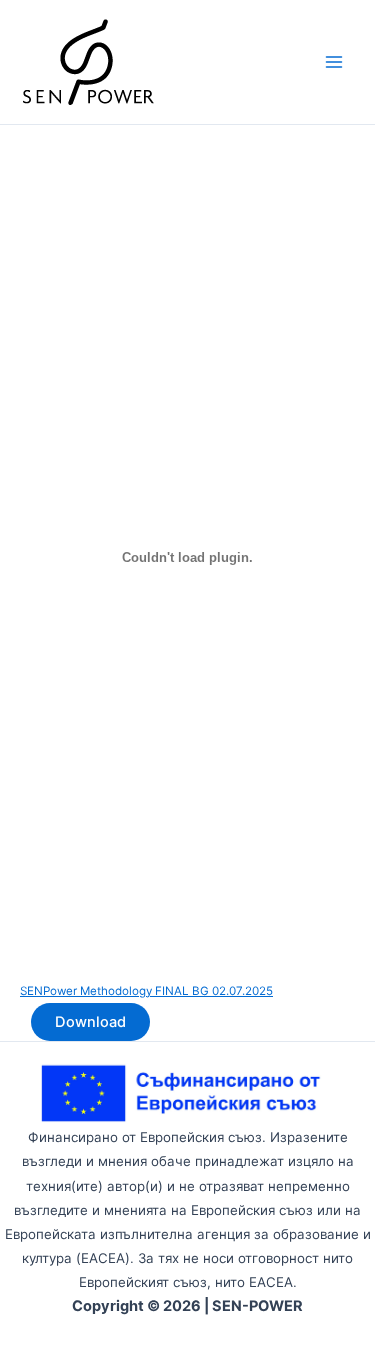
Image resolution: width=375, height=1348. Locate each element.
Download (90, 1022)
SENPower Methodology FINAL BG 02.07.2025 (146, 991)
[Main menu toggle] (334, 62)
